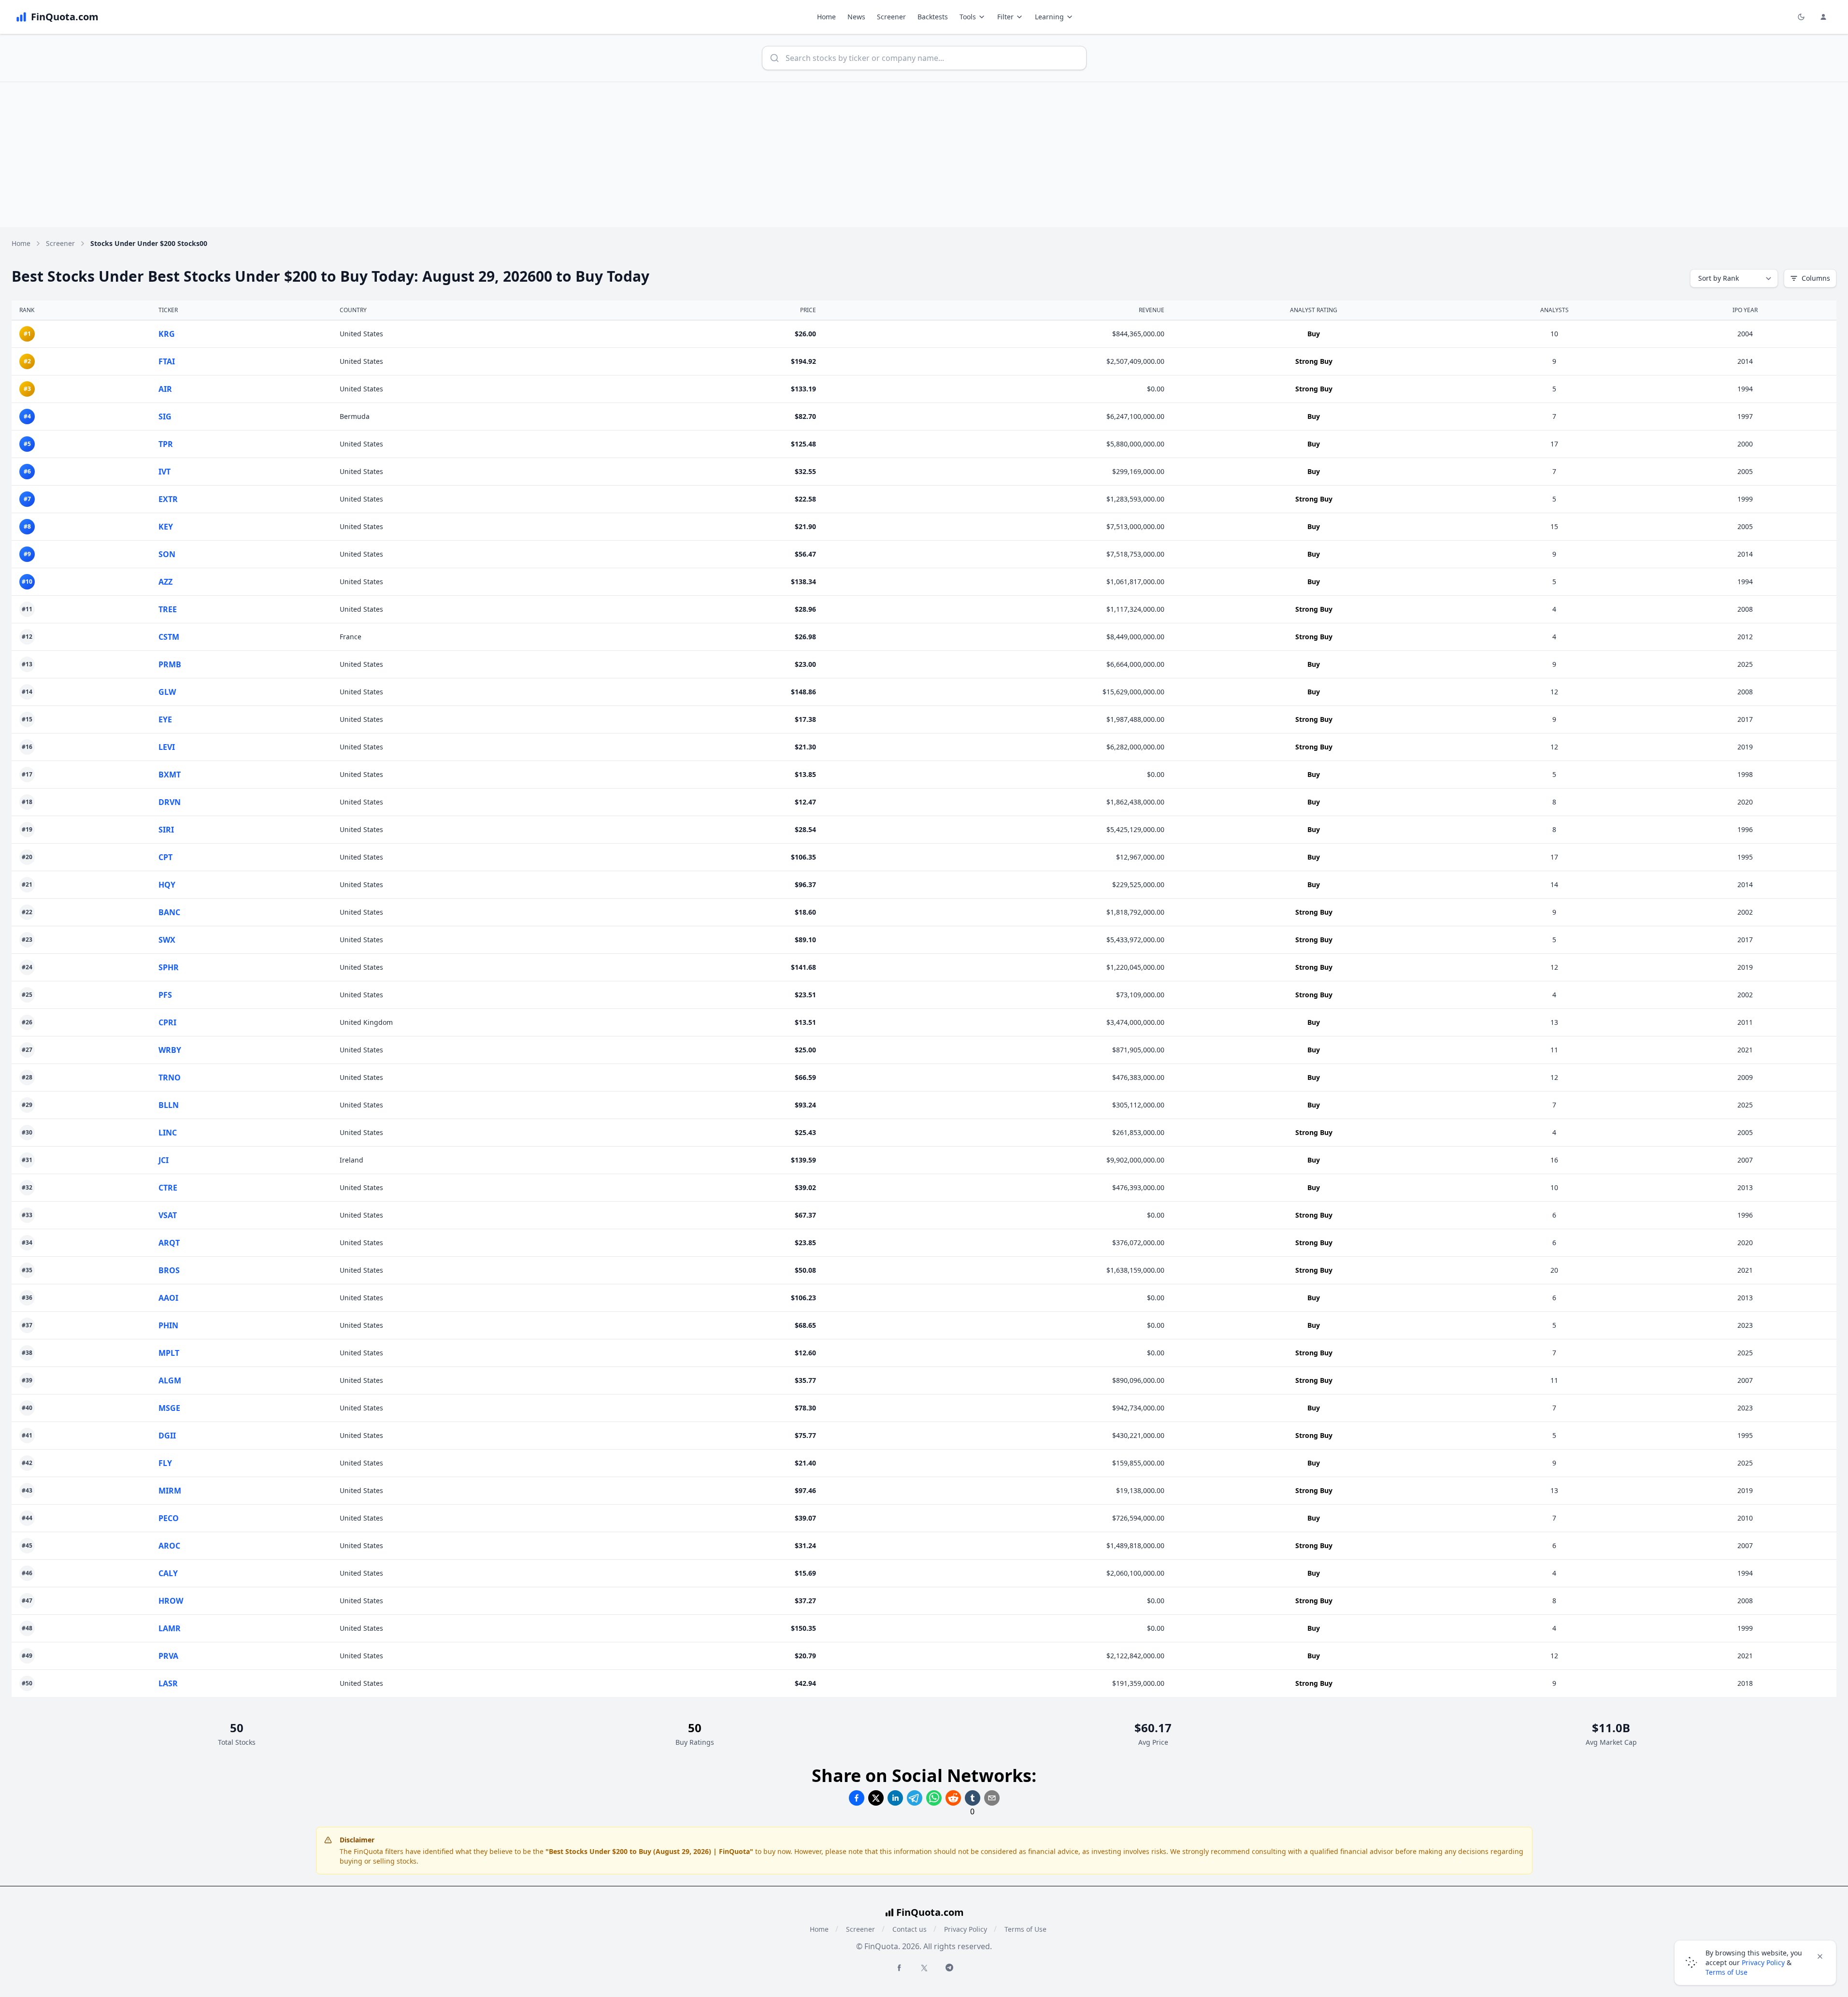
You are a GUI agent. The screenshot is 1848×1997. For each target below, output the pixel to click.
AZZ (165, 582)
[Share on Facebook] (857, 1798)
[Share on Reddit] (953, 1798)
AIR (165, 389)
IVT (165, 472)
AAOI (168, 1298)
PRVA (168, 1656)
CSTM (169, 637)
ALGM (170, 1380)
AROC (169, 1546)
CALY (168, 1573)
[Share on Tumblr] (973, 1798)
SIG (165, 417)
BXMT (170, 775)
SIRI (166, 830)
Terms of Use (1025, 1929)
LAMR (170, 1628)
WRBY (170, 1050)
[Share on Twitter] (876, 1798)
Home (826, 17)
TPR (166, 444)
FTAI (167, 361)
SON (167, 554)
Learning (1049, 17)
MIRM (170, 1491)
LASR (168, 1683)
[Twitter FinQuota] (924, 1968)
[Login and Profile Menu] (1823, 17)
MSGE (169, 1408)
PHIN (168, 1325)
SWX (167, 940)
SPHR (169, 967)
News (856, 17)
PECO (169, 1518)
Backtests (933, 17)
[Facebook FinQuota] (899, 1968)
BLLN (169, 1105)
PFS (165, 995)
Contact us (910, 1929)
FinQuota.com (930, 1912)
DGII (167, 1436)
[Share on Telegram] (915, 1798)
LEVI (167, 747)
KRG (167, 334)
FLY (165, 1463)
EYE (165, 719)
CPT (165, 857)
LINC (168, 1133)
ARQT (169, 1243)
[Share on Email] (992, 1798)
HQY (167, 885)
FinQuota (368, 1851)
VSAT (168, 1215)
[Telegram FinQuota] (949, 1968)
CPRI (167, 1022)
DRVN (170, 802)
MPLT (169, 1353)
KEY (166, 527)
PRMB (170, 664)
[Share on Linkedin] (895, 1798)
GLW (167, 692)
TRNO (170, 1078)
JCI (164, 1160)
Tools (968, 17)
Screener (891, 17)
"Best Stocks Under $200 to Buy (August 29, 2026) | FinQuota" (649, 1851)
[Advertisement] (924, 155)
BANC (169, 912)
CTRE (168, 1188)
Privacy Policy (966, 1929)
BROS (169, 1270)
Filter (1005, 17)
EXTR (168, 499)
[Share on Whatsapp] (934, 1798)
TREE (168, 609)
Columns (1816, 278)
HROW (171, 1601)
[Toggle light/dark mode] (1801, 17)
